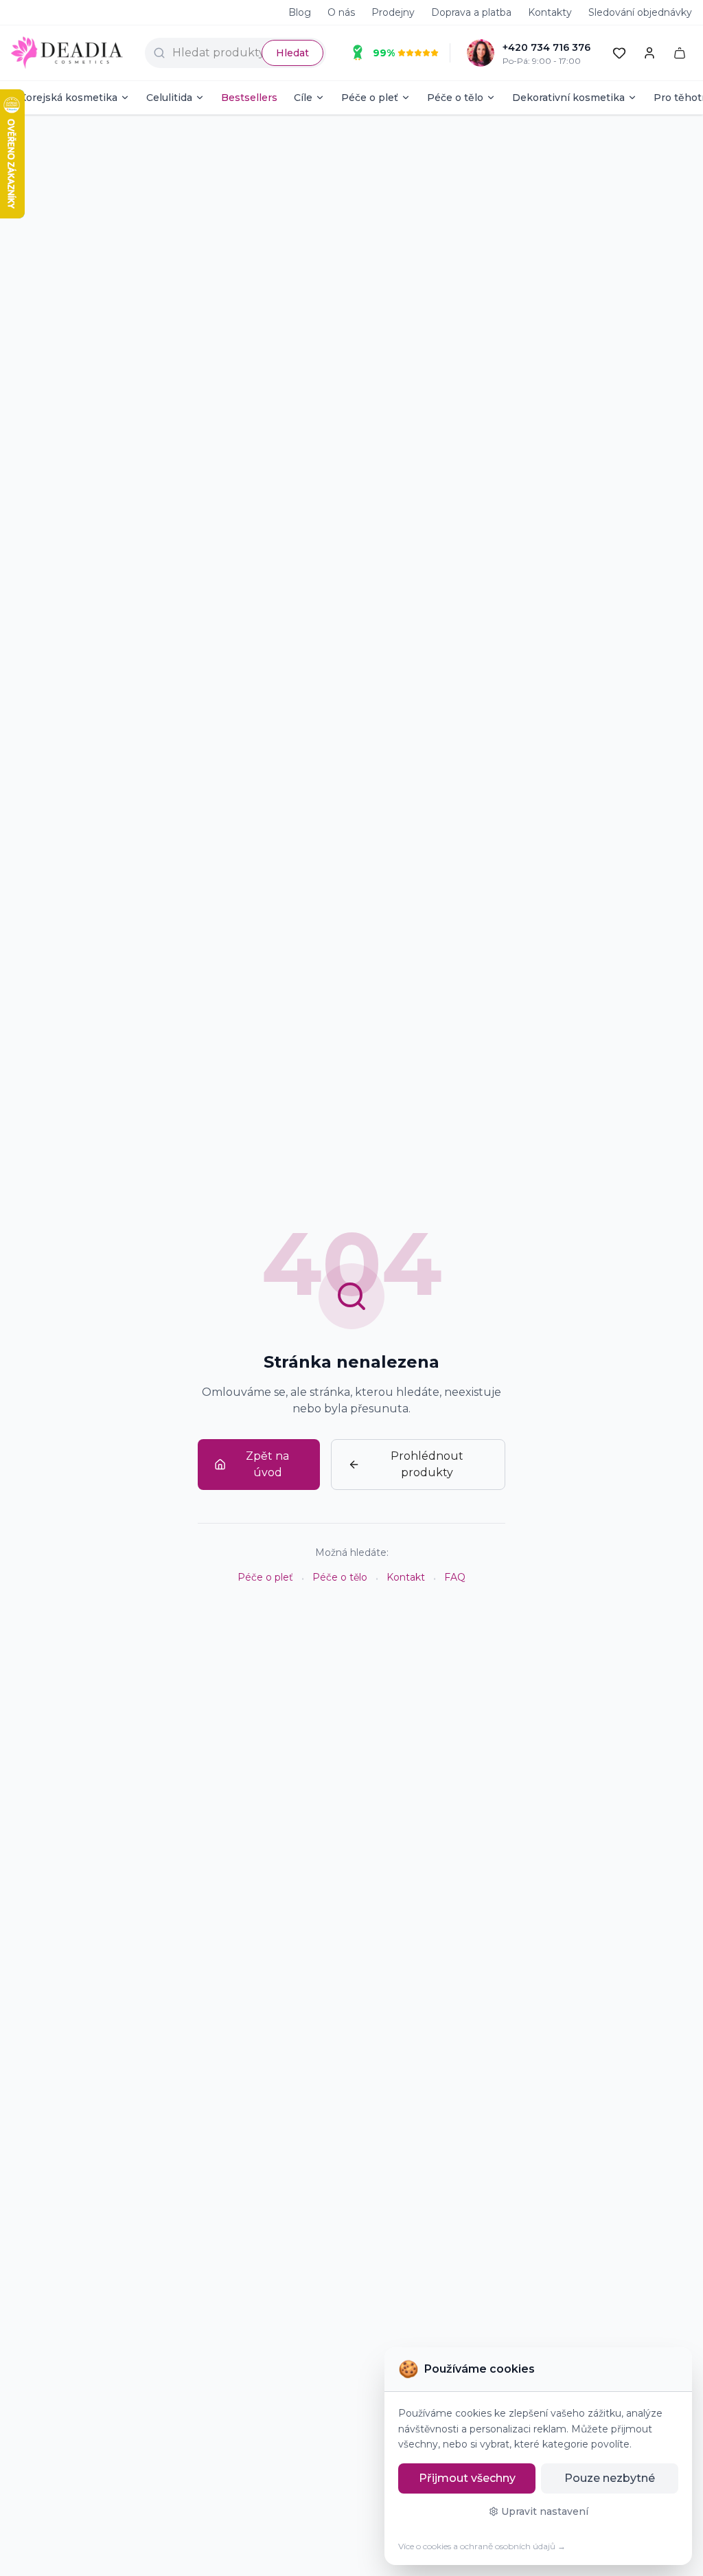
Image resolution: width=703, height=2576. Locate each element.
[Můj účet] (649, 53)
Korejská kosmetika (68, 98)
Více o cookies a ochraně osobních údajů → (482, 2546)
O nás (341, 12)
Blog (300, 12)
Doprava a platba (471, 12)
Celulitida (169, 98)
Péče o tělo (455, 98)
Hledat (292, 53)
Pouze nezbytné (610, 2478)
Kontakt (406, 1577)
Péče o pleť (370, 98)
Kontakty (550, 12)
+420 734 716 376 (546, 47)
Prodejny (393, 12)
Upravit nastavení (545, 2511)
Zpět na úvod (267, 1464)
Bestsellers (249, 98)
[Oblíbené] (619, 53)
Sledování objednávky (640, 12)
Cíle (303, 98)
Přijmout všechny (467, 2478)
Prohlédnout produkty (427, 1464)
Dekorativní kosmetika (568, 98)
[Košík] (680, 53)
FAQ (455, 1577)
